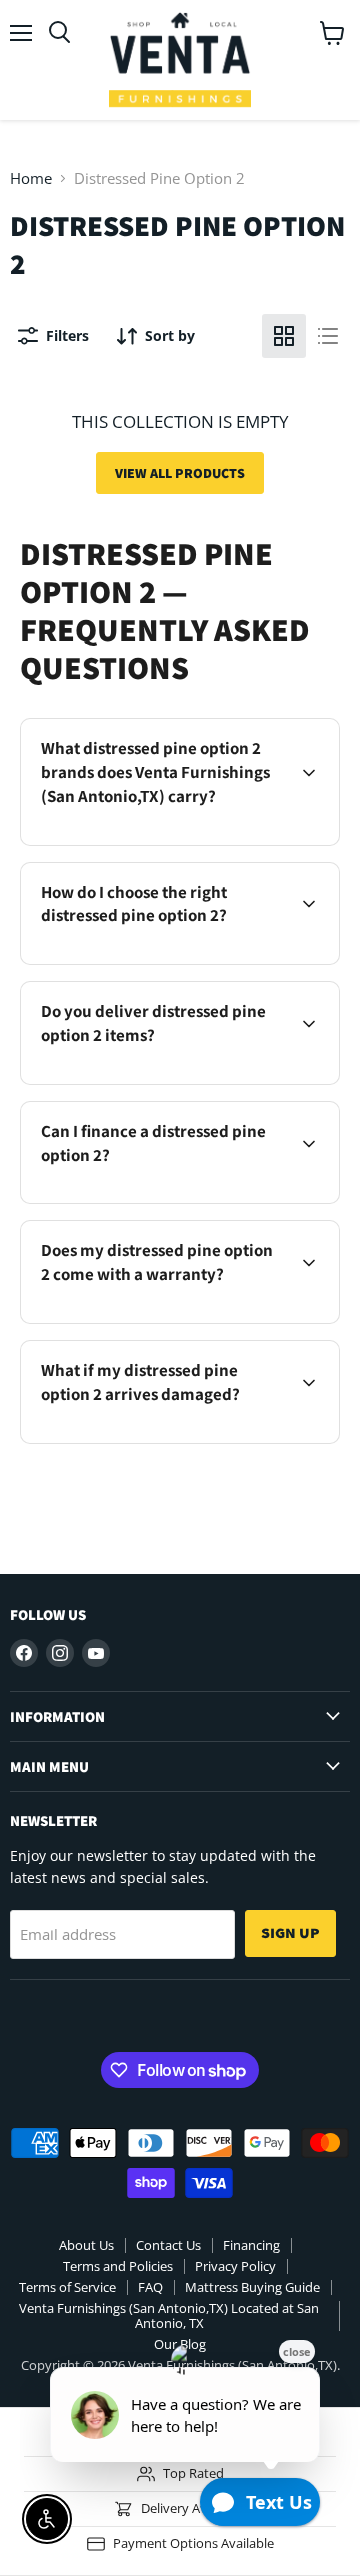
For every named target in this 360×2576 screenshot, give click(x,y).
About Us (86, 2245)
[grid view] (284, 336)
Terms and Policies (118, 2266)
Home (31, 178)
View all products (180, 473)
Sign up (290, 1933)
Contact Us (168, 2245)
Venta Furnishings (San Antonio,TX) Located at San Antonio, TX (169, 2316)
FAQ (150, 2287)
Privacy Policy (235, 2266)
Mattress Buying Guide (252, 2287)
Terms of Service (67, 2287)
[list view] (328, 336)
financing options (190, 1200)
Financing (251, 2245)
